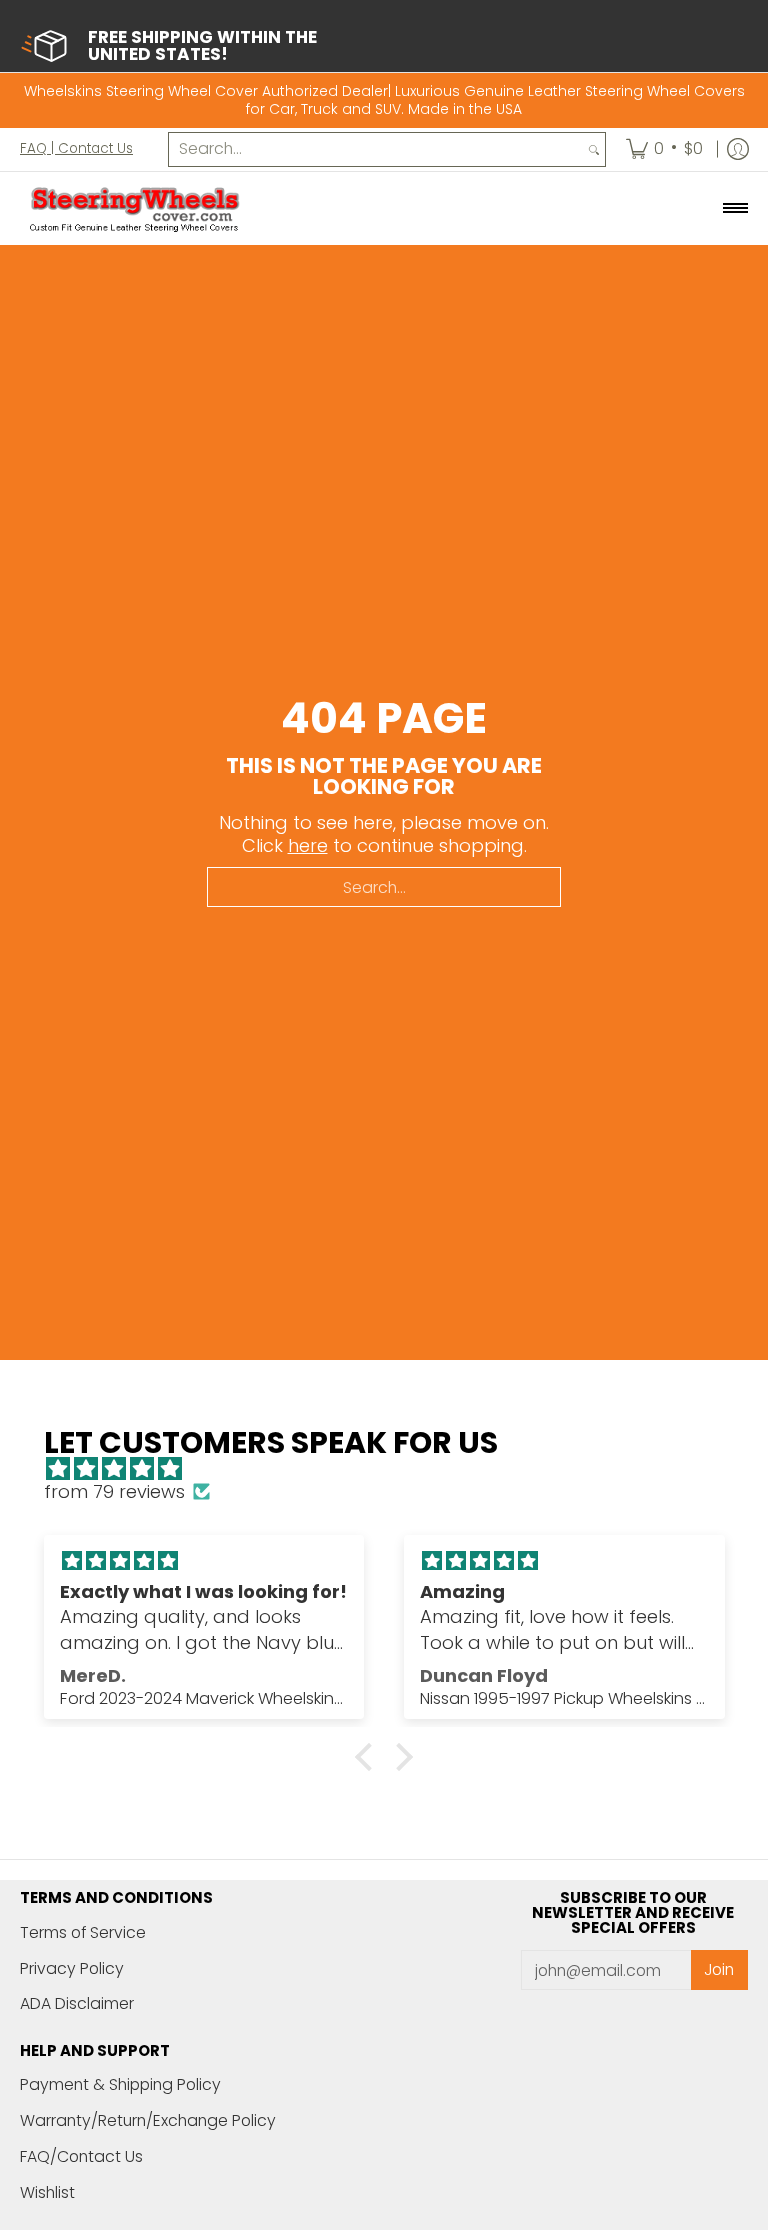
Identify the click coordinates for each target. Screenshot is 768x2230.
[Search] (594, 149)
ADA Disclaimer (77, 2003)
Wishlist (47, 2192)
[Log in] (738, 149)
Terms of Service (83, 1932)
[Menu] (734, 209)
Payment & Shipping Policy (120, 2084)
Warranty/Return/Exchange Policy (148, 2120)
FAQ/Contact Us (81, 2156)
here (308, 845)
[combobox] (376, 149)
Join (719, 1969)
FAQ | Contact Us (76, 148)
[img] (394, 1469)
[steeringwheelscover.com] (135, 209)
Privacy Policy (72, 1968)
